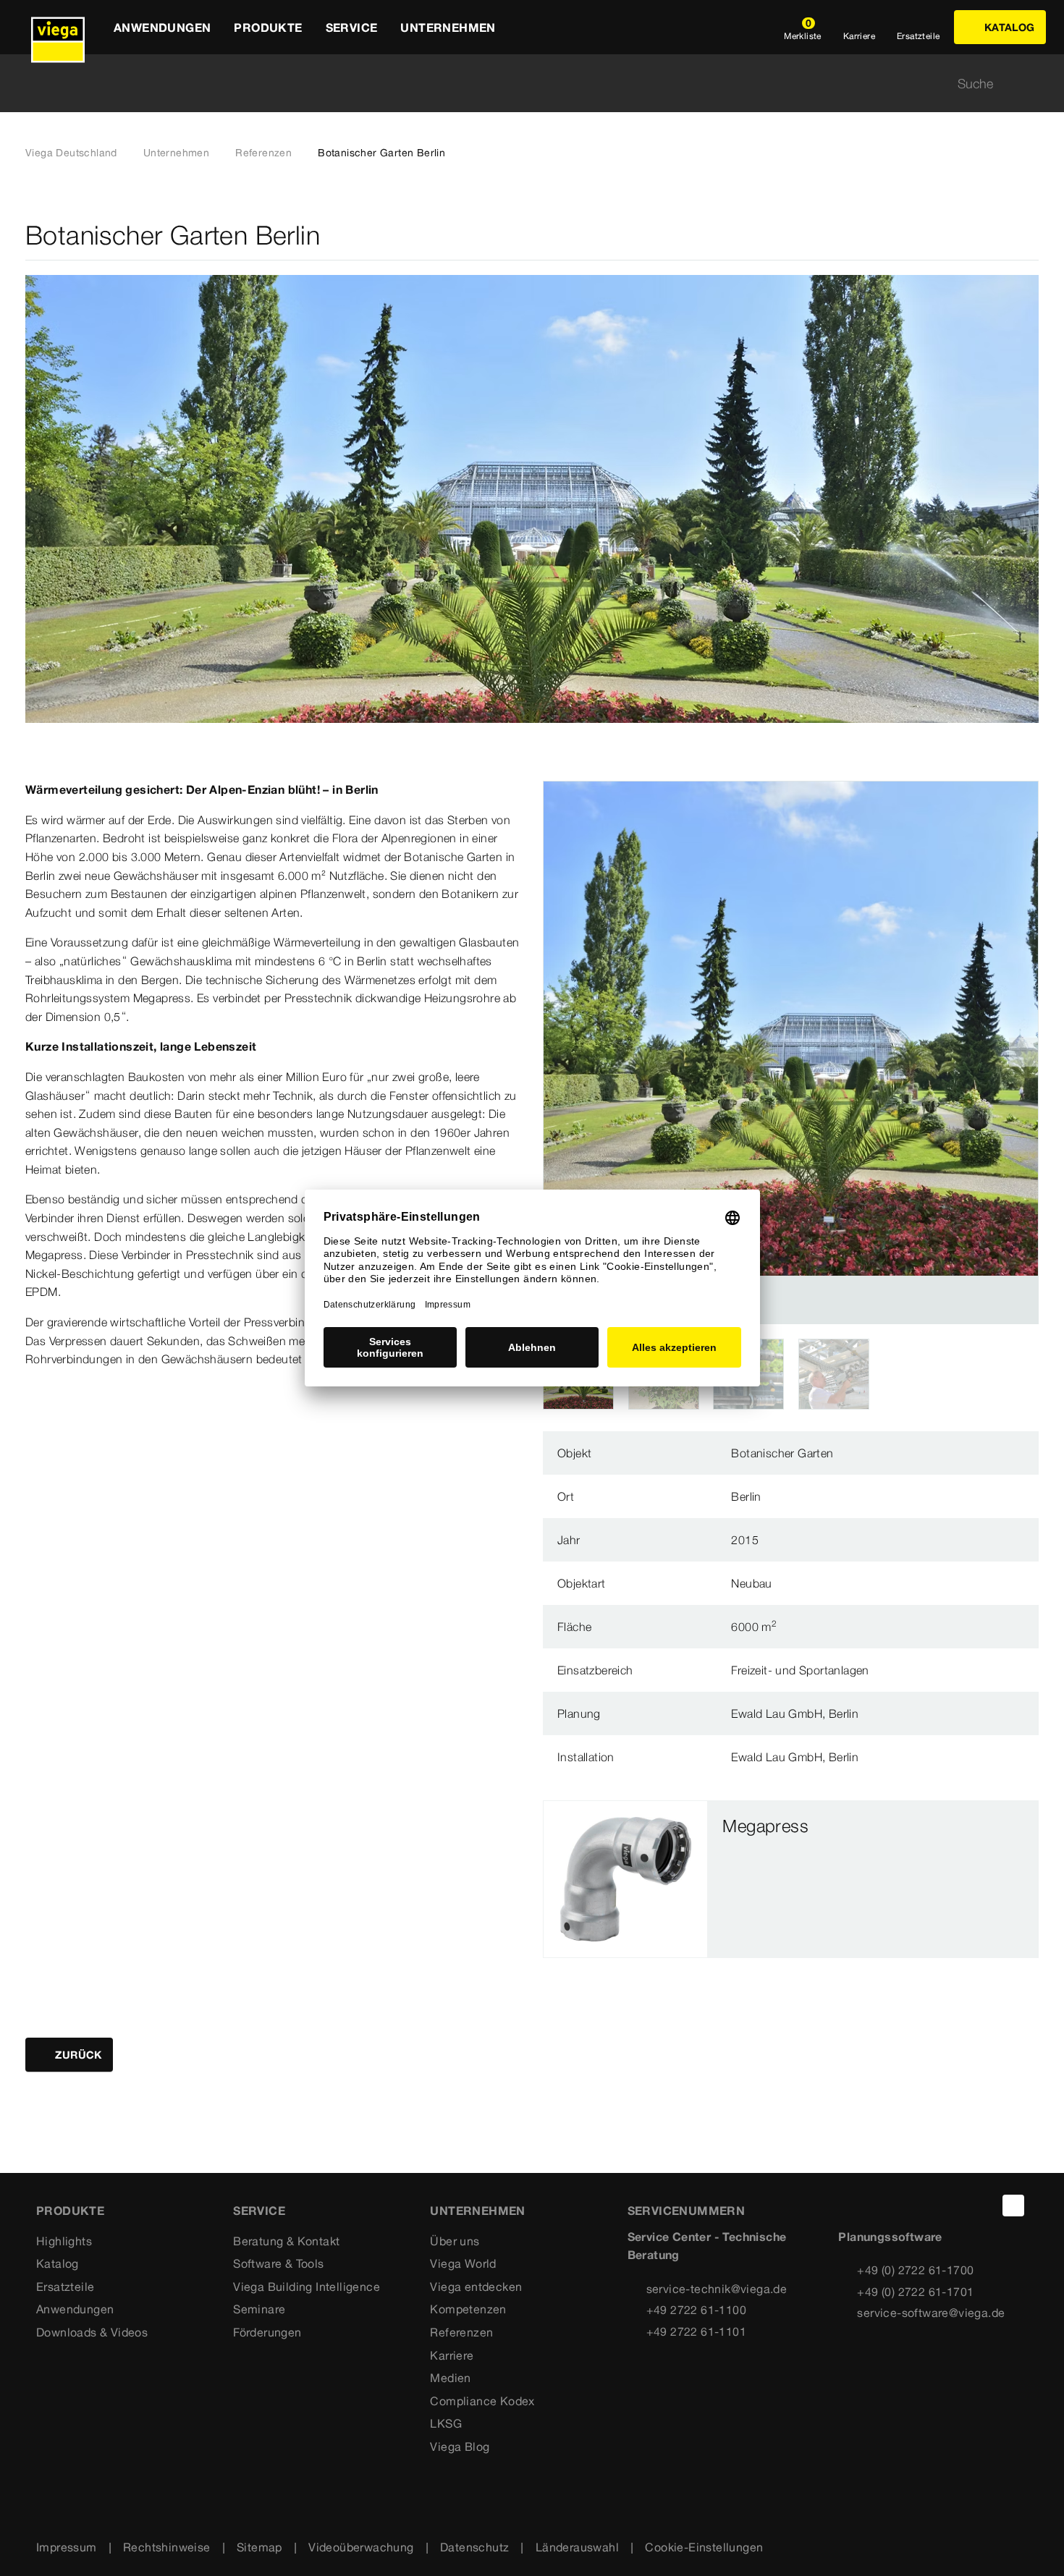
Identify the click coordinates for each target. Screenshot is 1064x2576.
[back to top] (1013, 2206)
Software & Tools (278, 2263)
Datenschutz (474, 2547)
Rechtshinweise (167, 2547)
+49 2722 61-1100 (696, 2310)
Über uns (455, 2241)
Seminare (259, 2309)
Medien (450, 2378)
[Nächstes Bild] (1023, 1052)
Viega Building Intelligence (307, 2287)
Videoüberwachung (361, 2547)
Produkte (70, 2211)
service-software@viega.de (931, 2313)
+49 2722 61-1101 (696, 2331)
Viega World (463, 2263)
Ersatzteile (65, 2287)
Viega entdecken (476, 2287)
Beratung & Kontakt (286, 2241)
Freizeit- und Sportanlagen (800, 1670)
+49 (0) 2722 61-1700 (915, 2270)
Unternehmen (176, 153)
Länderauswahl (577, 2547)
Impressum (67, 2547)
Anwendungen (75, 2309)
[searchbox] (520, 84)
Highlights (64, 2241)
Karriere (452, 2355)
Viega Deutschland (71, 153)
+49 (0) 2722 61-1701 (915, 2292)
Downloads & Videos (92, 2332)
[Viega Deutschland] (58, 27)
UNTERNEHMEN (477, 2211)
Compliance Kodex (482, 2401)
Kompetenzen (468, 2309)
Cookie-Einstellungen (704, 2547)
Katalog (58, 2263)
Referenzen (263, 153)
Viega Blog (460, 2446)
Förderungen (267, 2332)
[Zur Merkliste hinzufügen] (1030, 236)
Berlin (746, 1496)
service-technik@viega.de (717, 2289)
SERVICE (259, 2211)
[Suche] (1030, 84)
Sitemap (259, 2547)
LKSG (446, 2423)
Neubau (751, 1583)
